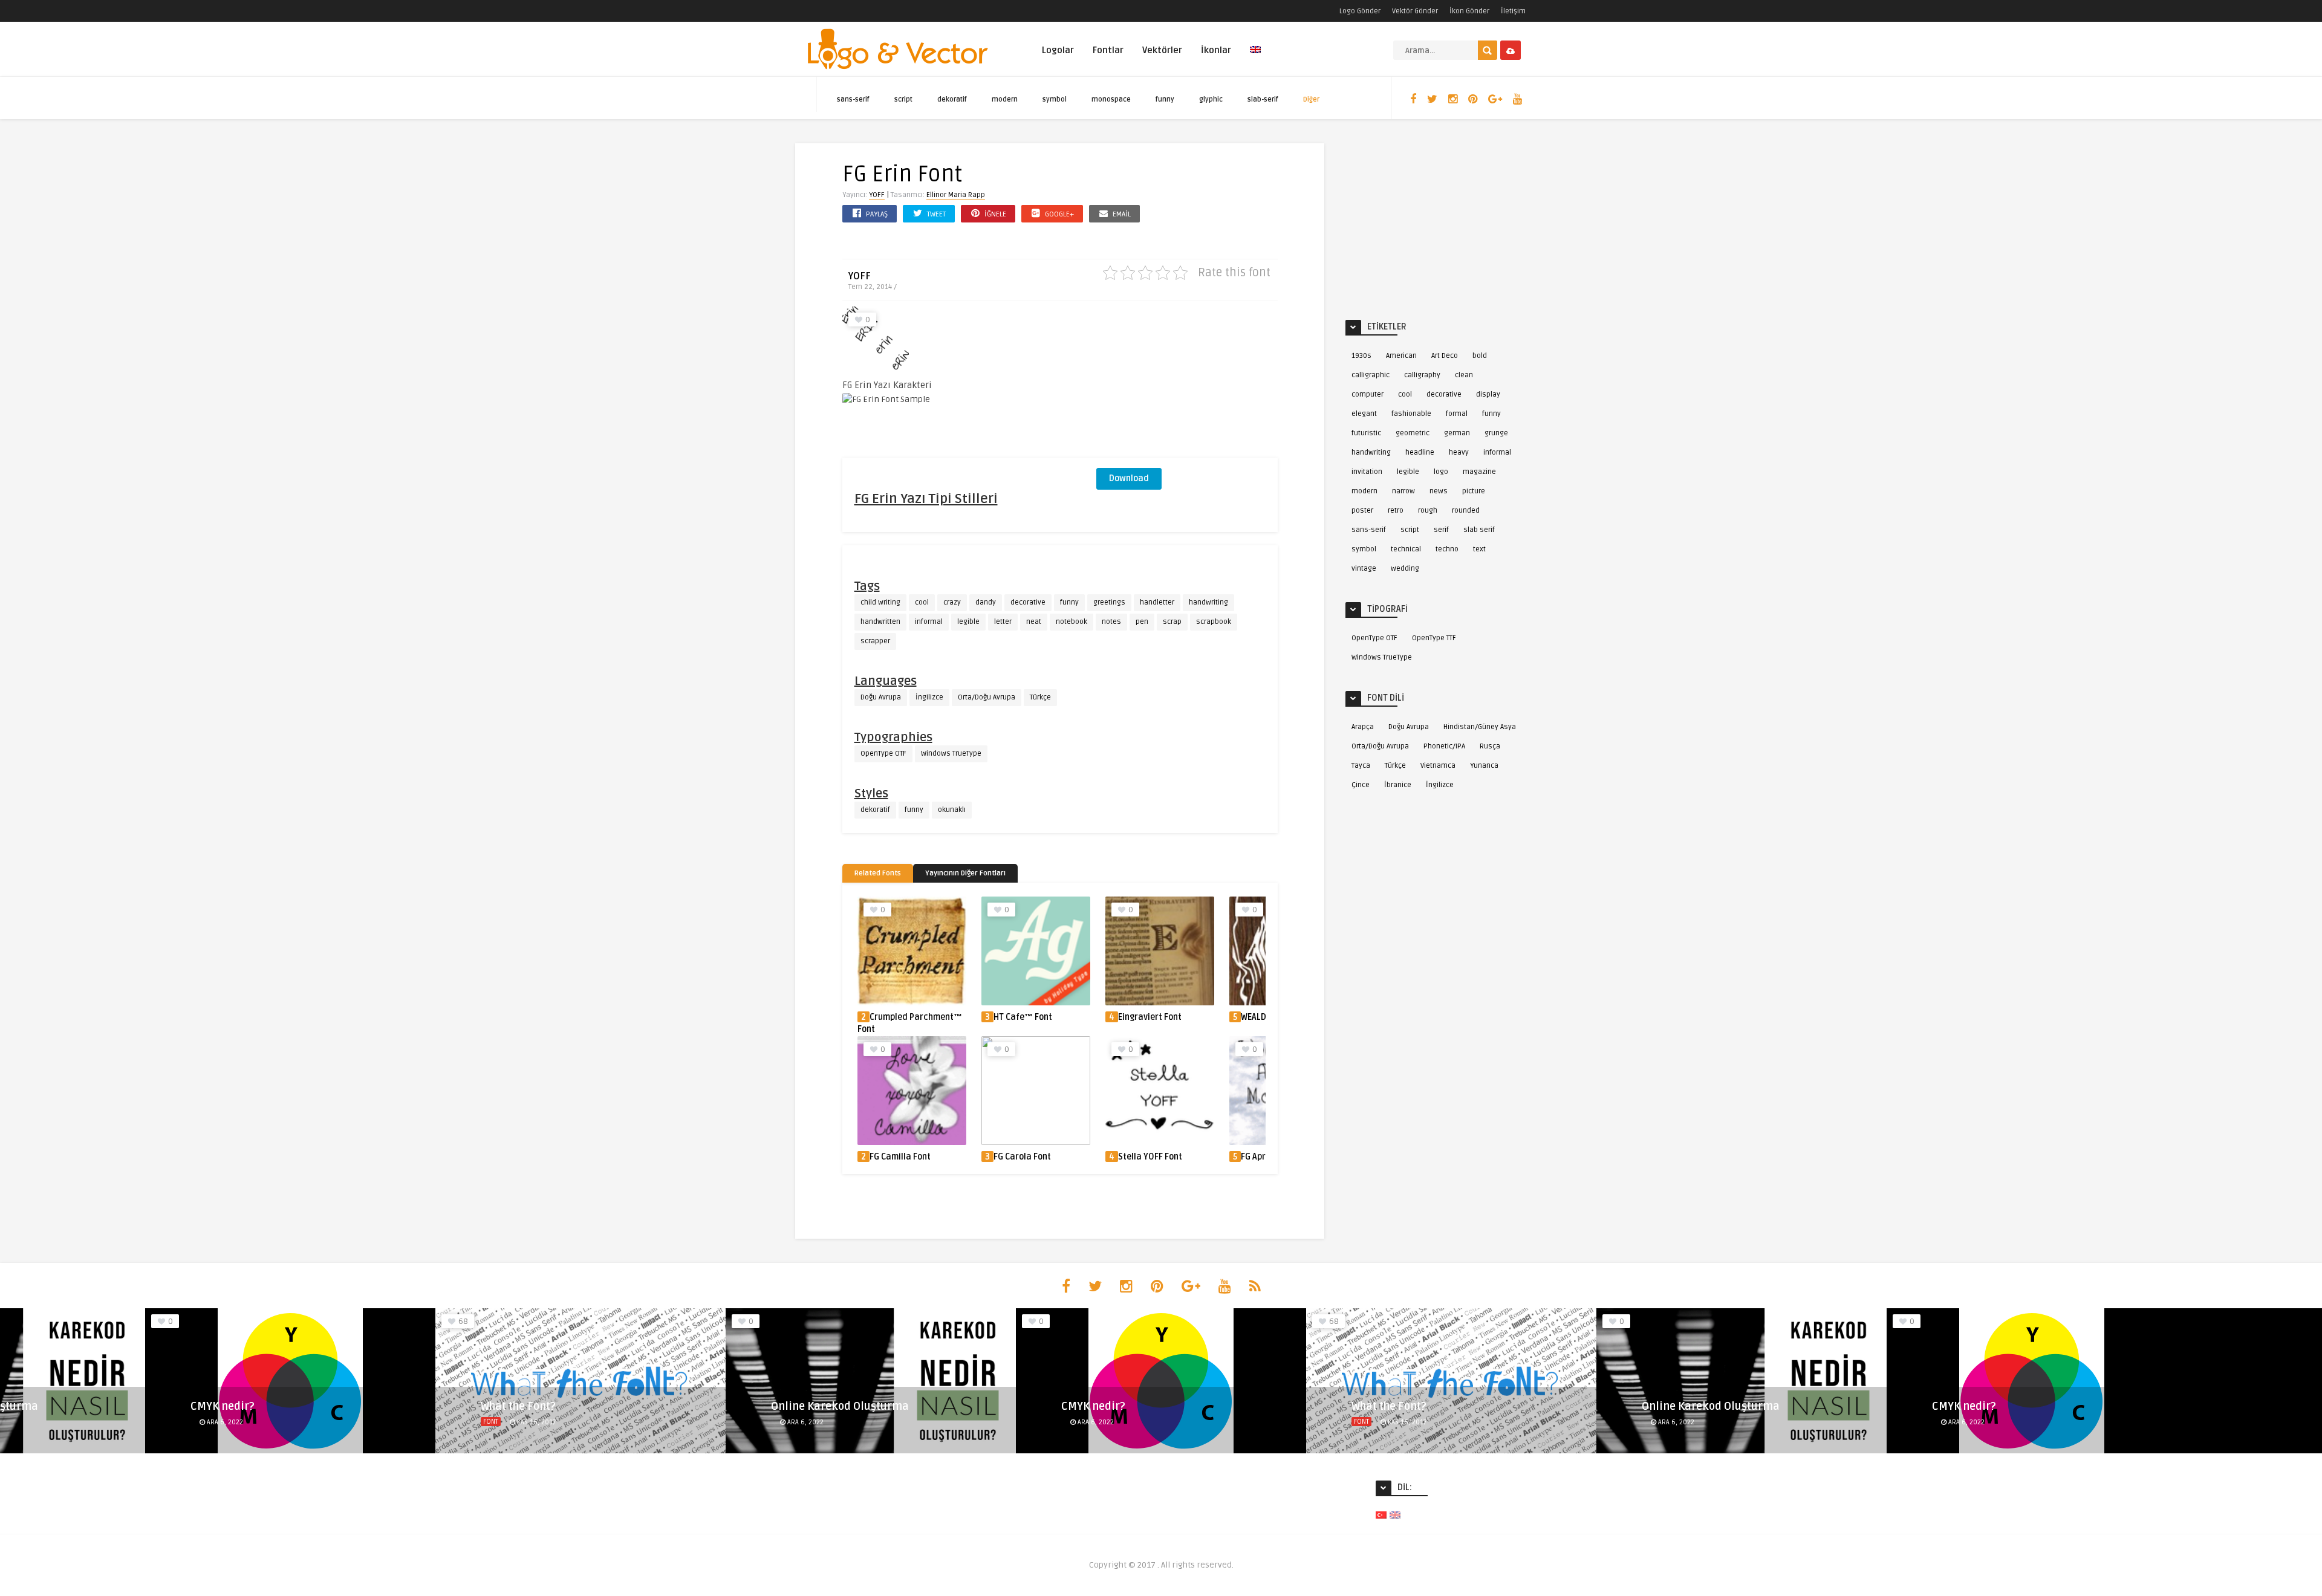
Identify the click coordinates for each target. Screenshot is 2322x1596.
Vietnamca (1438, 766)
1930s (1361, 356)
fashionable (1411, 414)
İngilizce (929, 697)
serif (1441, 530)
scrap (1172, 622)
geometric (1413, 433)
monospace (1111, 99)
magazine (1479, 472)
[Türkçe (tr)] (1381, 1515)
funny (1165, 99)
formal (1457, 414)
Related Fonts (878, 873)
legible (968, 622)
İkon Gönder (1469, 11)
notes (1111, 622)
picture (1474, 491)
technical (1406, 549)
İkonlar (1216, 50)
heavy (1459, 453)
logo (1441, 472)
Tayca (1361, 766)
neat (1034, 622)
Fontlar (1108, 50)
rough (1428, 511)
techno (1447, 549)
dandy (986, 602)
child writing (880, 602)
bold (1480, 356)
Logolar (1058, 50)
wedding (1405, 569)
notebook (1072, 622)
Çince (1361, 785)
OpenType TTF (1434, 638)
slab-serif (1263, 99)
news (1439, 491)
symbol (1055, 99)
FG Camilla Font (900, 1157)
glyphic (1211, 99)
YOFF (877, 195)
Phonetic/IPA (1444, 746)
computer (1368, 394)
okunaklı (952, 810)
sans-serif (853, 99)
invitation (1367, 472)
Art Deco (1445, 356)
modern (1005, 99)
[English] (1255, 57)
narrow (1403, 491)
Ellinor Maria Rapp (956, 195)
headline (1420, 453)
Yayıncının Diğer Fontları (965, 873)
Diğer (1311, 99)
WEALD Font (1263, 1017)
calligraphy (1422, 375)
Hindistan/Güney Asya (1480, 727)
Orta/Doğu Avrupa (987, 697)
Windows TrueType (951, 754)
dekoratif (952, 99)
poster (1362, 511)
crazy (952, 602)
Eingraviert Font (1150, 1017)
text (1479, 549)
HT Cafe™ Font (1023, 1017)
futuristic (1366, 433)
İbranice (1398, 785)
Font (491, 1422)
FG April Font (1265, 1157)
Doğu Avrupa (881, 697)
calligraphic (1371, 375)
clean (1464, 375)
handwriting (1208, 602)
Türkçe (1040, 697)
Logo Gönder (1360, 11)
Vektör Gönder (1415, 11)
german (1457, 433)
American (1401, 356)
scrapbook (1214, 622)
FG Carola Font (1022, 1157)
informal (929, 622)
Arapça (1363, 727)
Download (1129, 478)
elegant (1364, 414)
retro (1396, 511)
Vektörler (1162, 50)
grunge (1496, 433)
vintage (1364, 569)
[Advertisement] (1187, 382)
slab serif (1479, 530)
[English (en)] (1395, 1515)
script (903, 99)
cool (922, 602)
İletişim (1513, 11)
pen (1142, 622)
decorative (1028, 602)
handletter (1157, 602)
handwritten (880, 622)
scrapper (875, 641)
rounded (1466, 511)
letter (1003, 622)
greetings (1109, 602)
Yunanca (1484, 766)
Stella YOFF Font (1150, 1157)
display (1488, 394)
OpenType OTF (883, 754)
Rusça (1490, 746)
